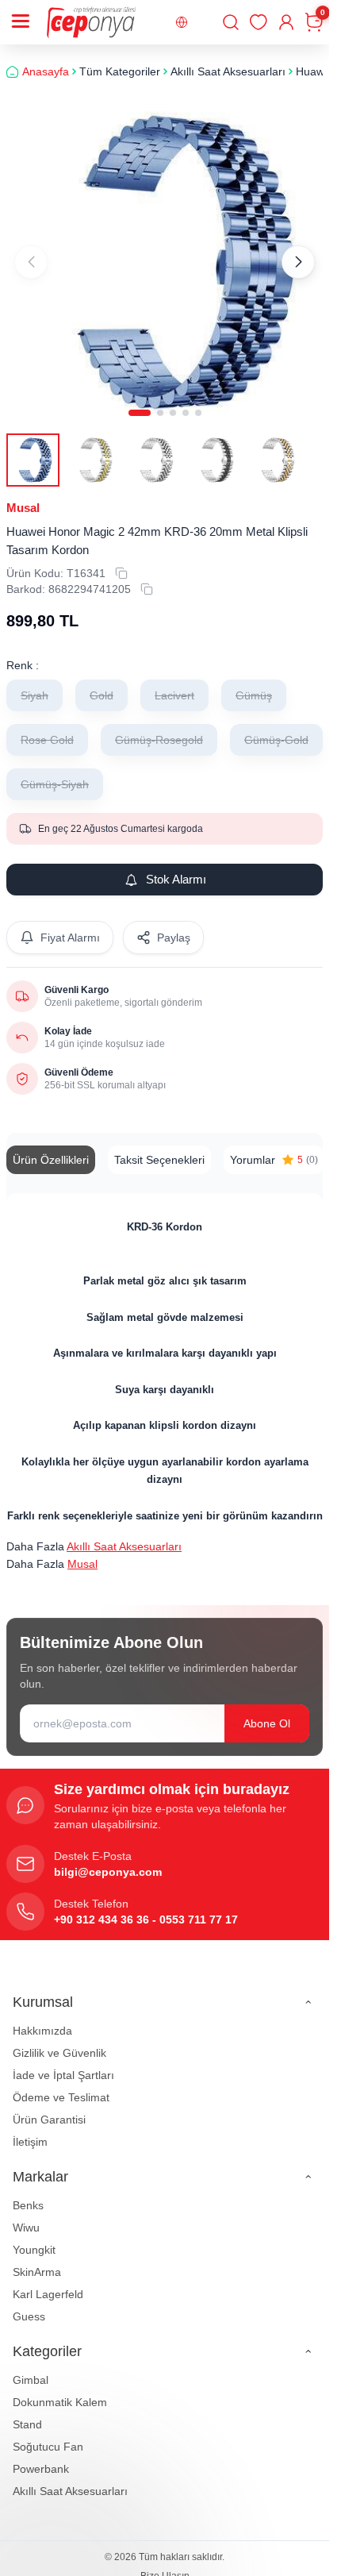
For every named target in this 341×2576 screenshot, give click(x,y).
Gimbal (31, 2368)
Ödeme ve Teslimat (61, 2085)
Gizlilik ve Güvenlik (59, 2041)
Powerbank (41, 2457)
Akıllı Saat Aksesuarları (124, 1534)
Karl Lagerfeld (48, 2282)
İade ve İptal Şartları (63, 2063)
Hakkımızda (42, 2019)
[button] (140, 401)
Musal (23, 496)
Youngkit (34, 2238)
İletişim (30, 2130)
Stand (27, 2412)
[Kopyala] (121, 561)
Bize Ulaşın (165, 2564)
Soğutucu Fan (48, 2435)
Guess (29, 2305)
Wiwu (26, 2216)
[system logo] (91, 22)
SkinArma (37, 2260)
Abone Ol (267, 1712)
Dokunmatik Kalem (60, 2390)
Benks (28, 2193)
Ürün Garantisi (49, 2108)
